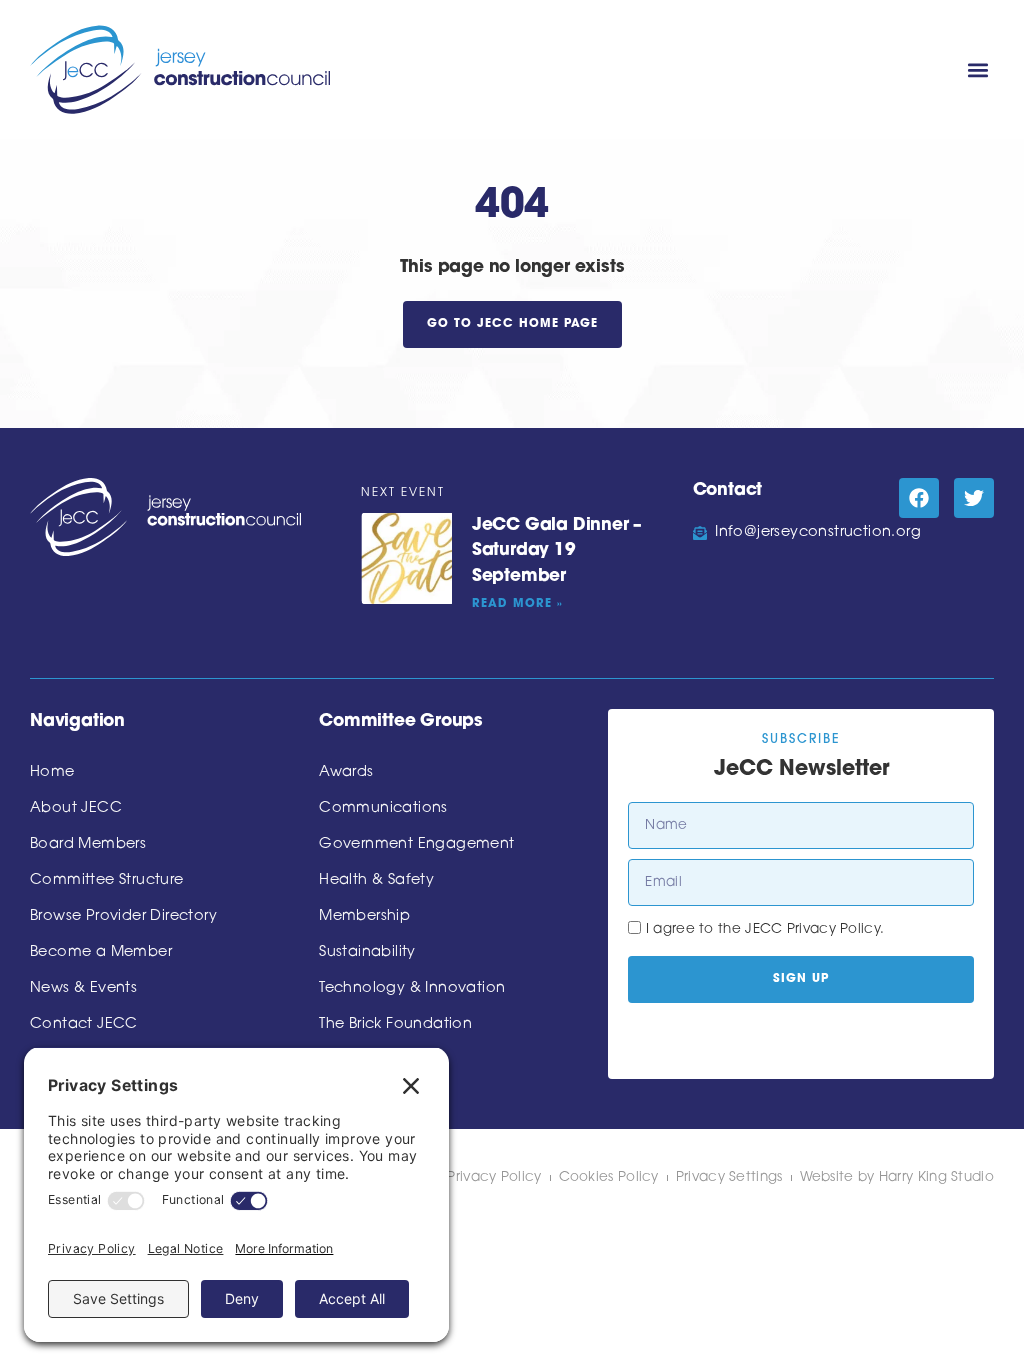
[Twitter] (974, 498)
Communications (383, 808)
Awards (346, 772)
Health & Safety (376, 880)
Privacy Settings (729, 1177)
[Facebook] (919, 498)
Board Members (88, 844)
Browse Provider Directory (123, 916)
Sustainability (367, 952)
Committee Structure (107, 880)
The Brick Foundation (395, 1024)
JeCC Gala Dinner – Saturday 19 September (557, 551)
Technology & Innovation (412, 988)
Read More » (517, 604)
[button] (977, 69)
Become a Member (101, 952)
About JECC (76, 808)
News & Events (83, 988)
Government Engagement (416, 844)
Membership (364, 916)
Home (52, 772)
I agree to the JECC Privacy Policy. (765, 929)
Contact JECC (84, 1024)
